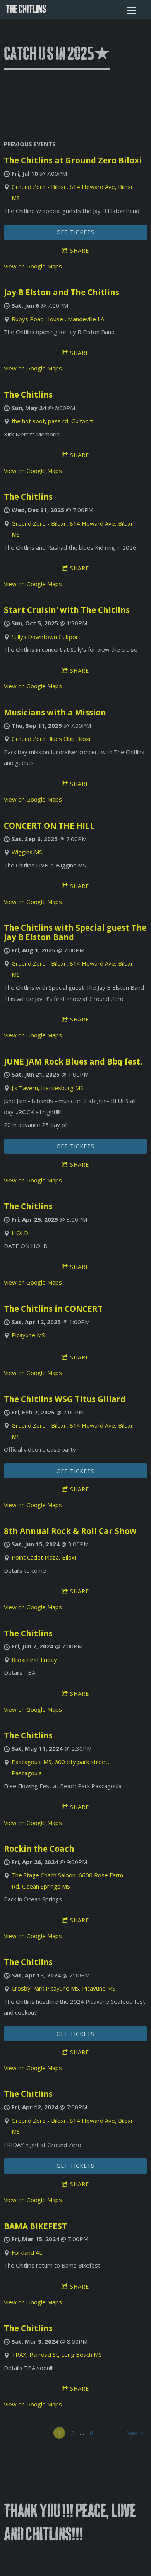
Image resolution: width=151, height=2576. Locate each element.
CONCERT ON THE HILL (49, 826)
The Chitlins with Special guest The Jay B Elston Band (75, 932)
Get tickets (75, 232)
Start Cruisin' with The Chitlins (67, 610)
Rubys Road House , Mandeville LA (58, 319)
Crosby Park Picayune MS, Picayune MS (63, 1988)
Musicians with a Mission (55, 712)
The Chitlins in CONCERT (53, 1309)
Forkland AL (27, 2252)
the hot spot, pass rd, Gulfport (52, 421)
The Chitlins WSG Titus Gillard (65, 1399)
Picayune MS (28, 1335)
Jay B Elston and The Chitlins (62, 292)
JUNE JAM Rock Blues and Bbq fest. (73, 1061)
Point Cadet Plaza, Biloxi (44, 1557)
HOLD (20, 1233)
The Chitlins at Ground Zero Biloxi (73, 160)
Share (80, 250)
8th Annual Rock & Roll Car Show (70, 1531)
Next (133, 2433)
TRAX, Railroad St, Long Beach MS (57, 2354)
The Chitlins (28, 395)
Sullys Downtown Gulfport (46, 637)
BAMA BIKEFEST (35, 2226)
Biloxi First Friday (34, 1660)
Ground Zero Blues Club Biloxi (51, 739)
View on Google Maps (33, 266)
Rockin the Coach (39, 1849)
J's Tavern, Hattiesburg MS (47, 1088)
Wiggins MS (27, 852)
